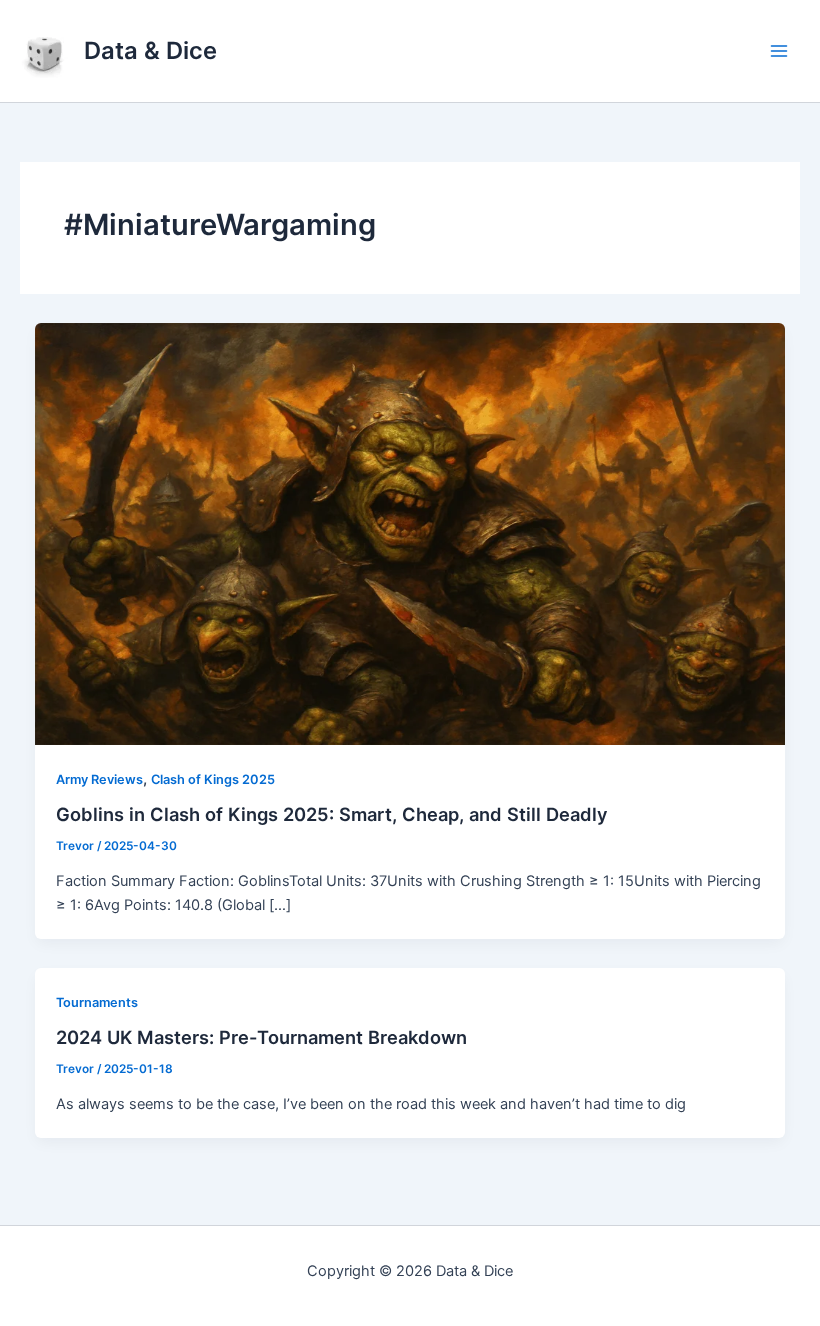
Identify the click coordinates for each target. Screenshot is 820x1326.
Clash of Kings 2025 (213, 779)
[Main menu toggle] (779, 51)
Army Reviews (99, 779)
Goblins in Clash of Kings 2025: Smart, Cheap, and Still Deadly (332, 814)
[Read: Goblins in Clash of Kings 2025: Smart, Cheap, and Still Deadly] (410, 533)
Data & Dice (150, 50)
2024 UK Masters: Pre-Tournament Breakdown (261, 1037)
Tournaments (97, 1002)
